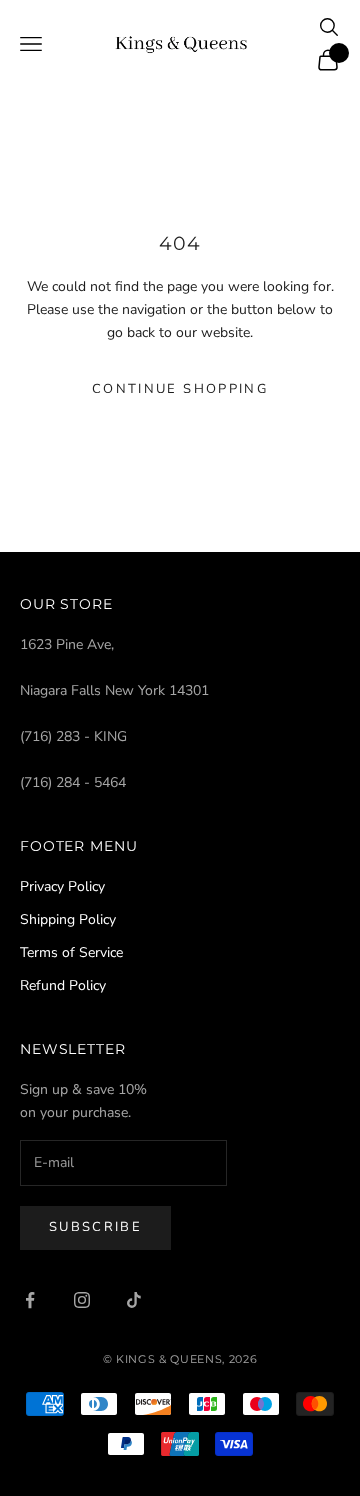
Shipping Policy (68, 919)
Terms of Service (71, 952)
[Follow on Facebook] (30, 1300)
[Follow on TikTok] (134, 1300)
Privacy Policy (62, 886)
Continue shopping (180, 389)
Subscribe (95, 1227)
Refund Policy (63, 985)
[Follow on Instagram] (82, 1300)
